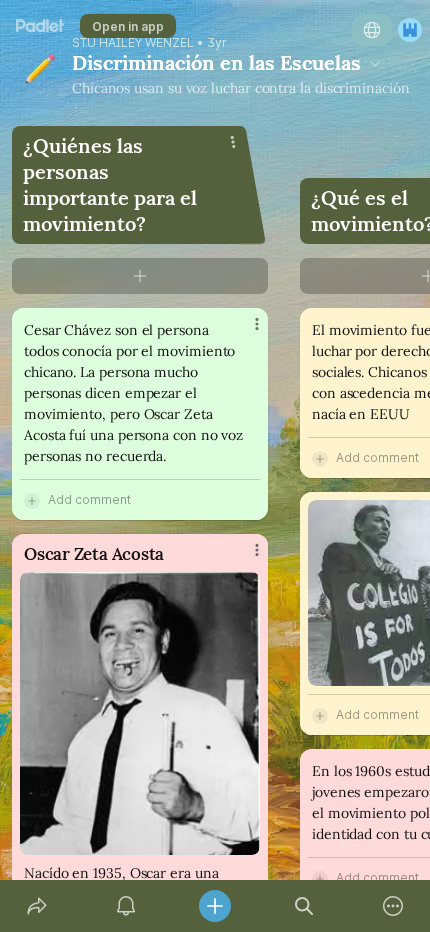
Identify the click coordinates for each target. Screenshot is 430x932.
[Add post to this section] (140, 276)
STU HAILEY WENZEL (133, 43)
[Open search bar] (304, 906)
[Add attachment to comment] (32, 500)
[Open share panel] (36, 906)
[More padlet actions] (393, 906)
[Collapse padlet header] (375, 63)
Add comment (89, 499)
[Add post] (214, 906)
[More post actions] (244, 332)
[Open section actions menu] (233, 142)
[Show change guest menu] (410, 30)
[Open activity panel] (125, 906)
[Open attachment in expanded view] (140, 713)
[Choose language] (372, 30)
